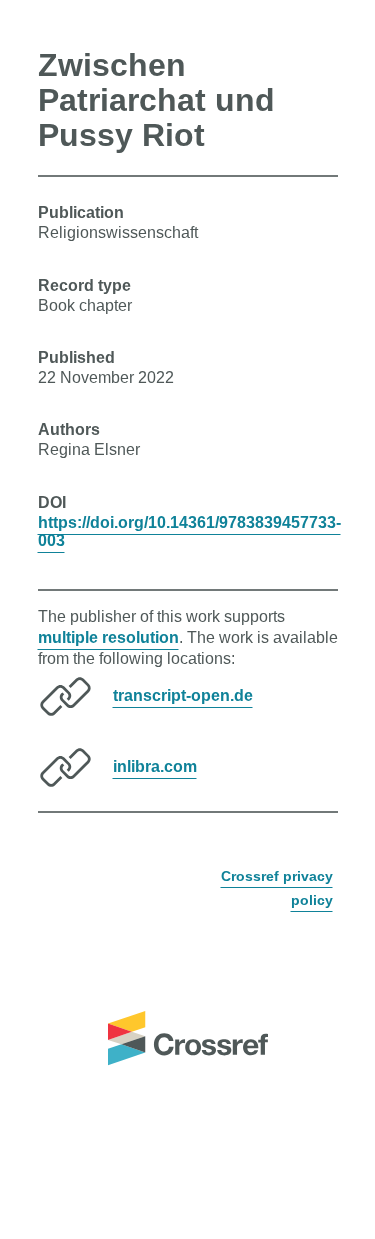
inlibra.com (155, 766)
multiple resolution (108, 637)
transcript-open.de (183, 695)
